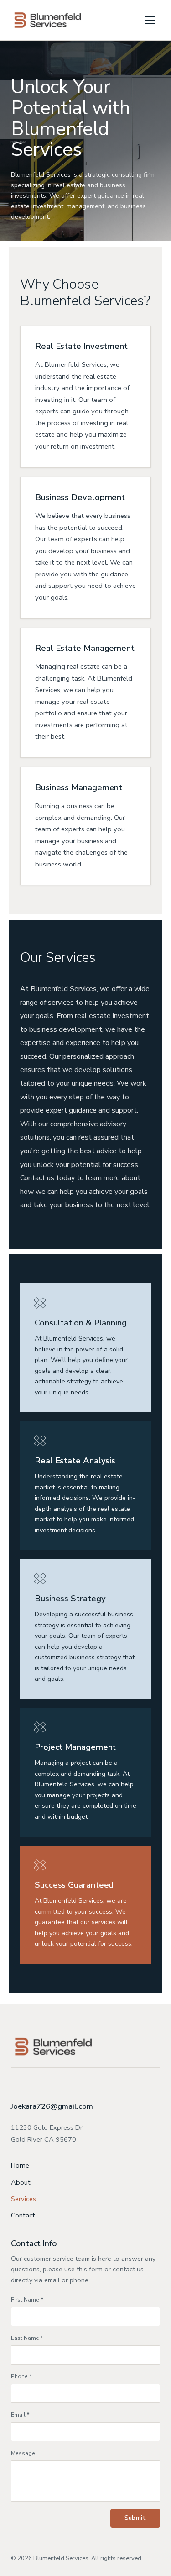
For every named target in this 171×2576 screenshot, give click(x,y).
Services (23, 2199)
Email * (20, 2415)
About (21, 2182)
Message (23, 2453)
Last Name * (27, 2338)
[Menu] (150, 20)
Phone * (21, 2376)
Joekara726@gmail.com (52, 2106)
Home (20, 2165)
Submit (135, 2518)
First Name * (27, 2300)
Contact (23, 2215)
